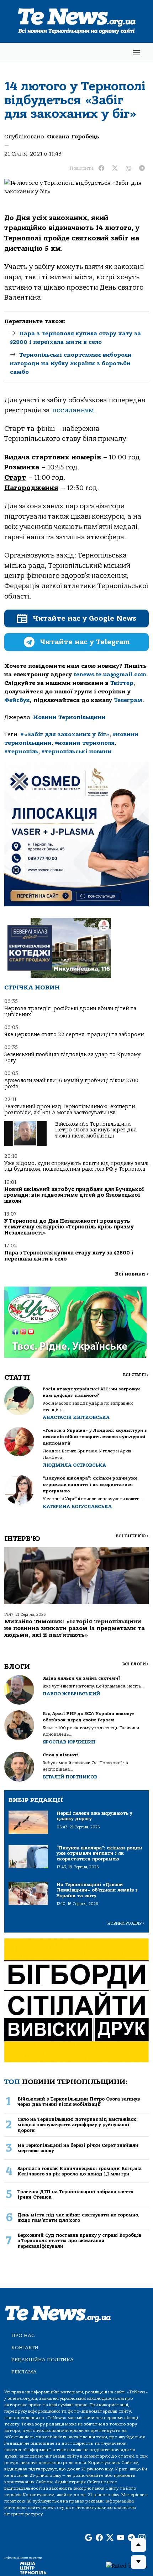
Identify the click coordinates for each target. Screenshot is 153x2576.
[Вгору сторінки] (138, 2545)
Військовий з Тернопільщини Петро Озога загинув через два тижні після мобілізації (96, 1130)
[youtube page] (121, 2538)
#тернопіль (21, 752)
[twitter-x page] (110, 2538)
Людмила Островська (74, 1465)
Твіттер (122, 683)
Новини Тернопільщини (69, 717)
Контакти (25, 2348)
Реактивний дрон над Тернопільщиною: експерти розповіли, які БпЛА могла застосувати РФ (70, 1109)
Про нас (23, 2335)
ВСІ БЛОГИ (135, 1664)
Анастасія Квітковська (76, 1417)
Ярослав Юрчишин (69, 1742)
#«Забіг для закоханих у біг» (65, 734)
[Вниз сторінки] (138, 2562)
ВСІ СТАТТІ (136, 1375)
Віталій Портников (70, 1777)
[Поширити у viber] (128, 168)
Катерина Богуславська (77, 1506)
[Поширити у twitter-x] (115, 168)
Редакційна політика (43, 2360)
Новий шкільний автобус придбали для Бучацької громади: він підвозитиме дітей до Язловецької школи (74, 1195)
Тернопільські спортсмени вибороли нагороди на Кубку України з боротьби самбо (71, 363)
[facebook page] (99, 2538)
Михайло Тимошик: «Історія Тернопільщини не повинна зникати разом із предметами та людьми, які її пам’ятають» (75, 1628)
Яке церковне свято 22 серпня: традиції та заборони (74, 1035)
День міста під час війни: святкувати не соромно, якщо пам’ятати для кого (78, 2218)
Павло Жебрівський (71, 1694)
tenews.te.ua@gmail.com (110, 674)
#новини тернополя (85, 743)
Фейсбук (17, 700)
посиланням (73, 410)
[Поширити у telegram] (142, 168)
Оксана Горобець (73, 137)
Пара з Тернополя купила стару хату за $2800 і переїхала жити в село (69, 1256)
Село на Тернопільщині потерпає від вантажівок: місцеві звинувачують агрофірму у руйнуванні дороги (78, 2125)
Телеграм (128, 700)
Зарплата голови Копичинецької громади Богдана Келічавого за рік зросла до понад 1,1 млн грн (80, 2171)
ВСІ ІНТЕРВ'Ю (132, 1536)
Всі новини (132, 1274)
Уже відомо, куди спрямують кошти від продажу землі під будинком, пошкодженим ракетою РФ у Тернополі (76, 1166)
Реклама (24, 2372)
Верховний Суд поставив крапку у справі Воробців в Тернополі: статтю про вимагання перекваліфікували (79, 2241)
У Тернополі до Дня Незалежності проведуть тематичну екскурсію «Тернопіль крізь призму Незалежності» (69, 1227)
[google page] (89, 2538)
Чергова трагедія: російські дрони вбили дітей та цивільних (70, 1011)
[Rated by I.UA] (127, 2566)
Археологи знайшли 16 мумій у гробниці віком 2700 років (71, 1083)
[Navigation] (137, 53)
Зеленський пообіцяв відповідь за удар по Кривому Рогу (72, 1057)
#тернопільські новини (76, 752)
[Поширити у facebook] (101, 168)
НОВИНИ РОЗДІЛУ (126, 1923)
